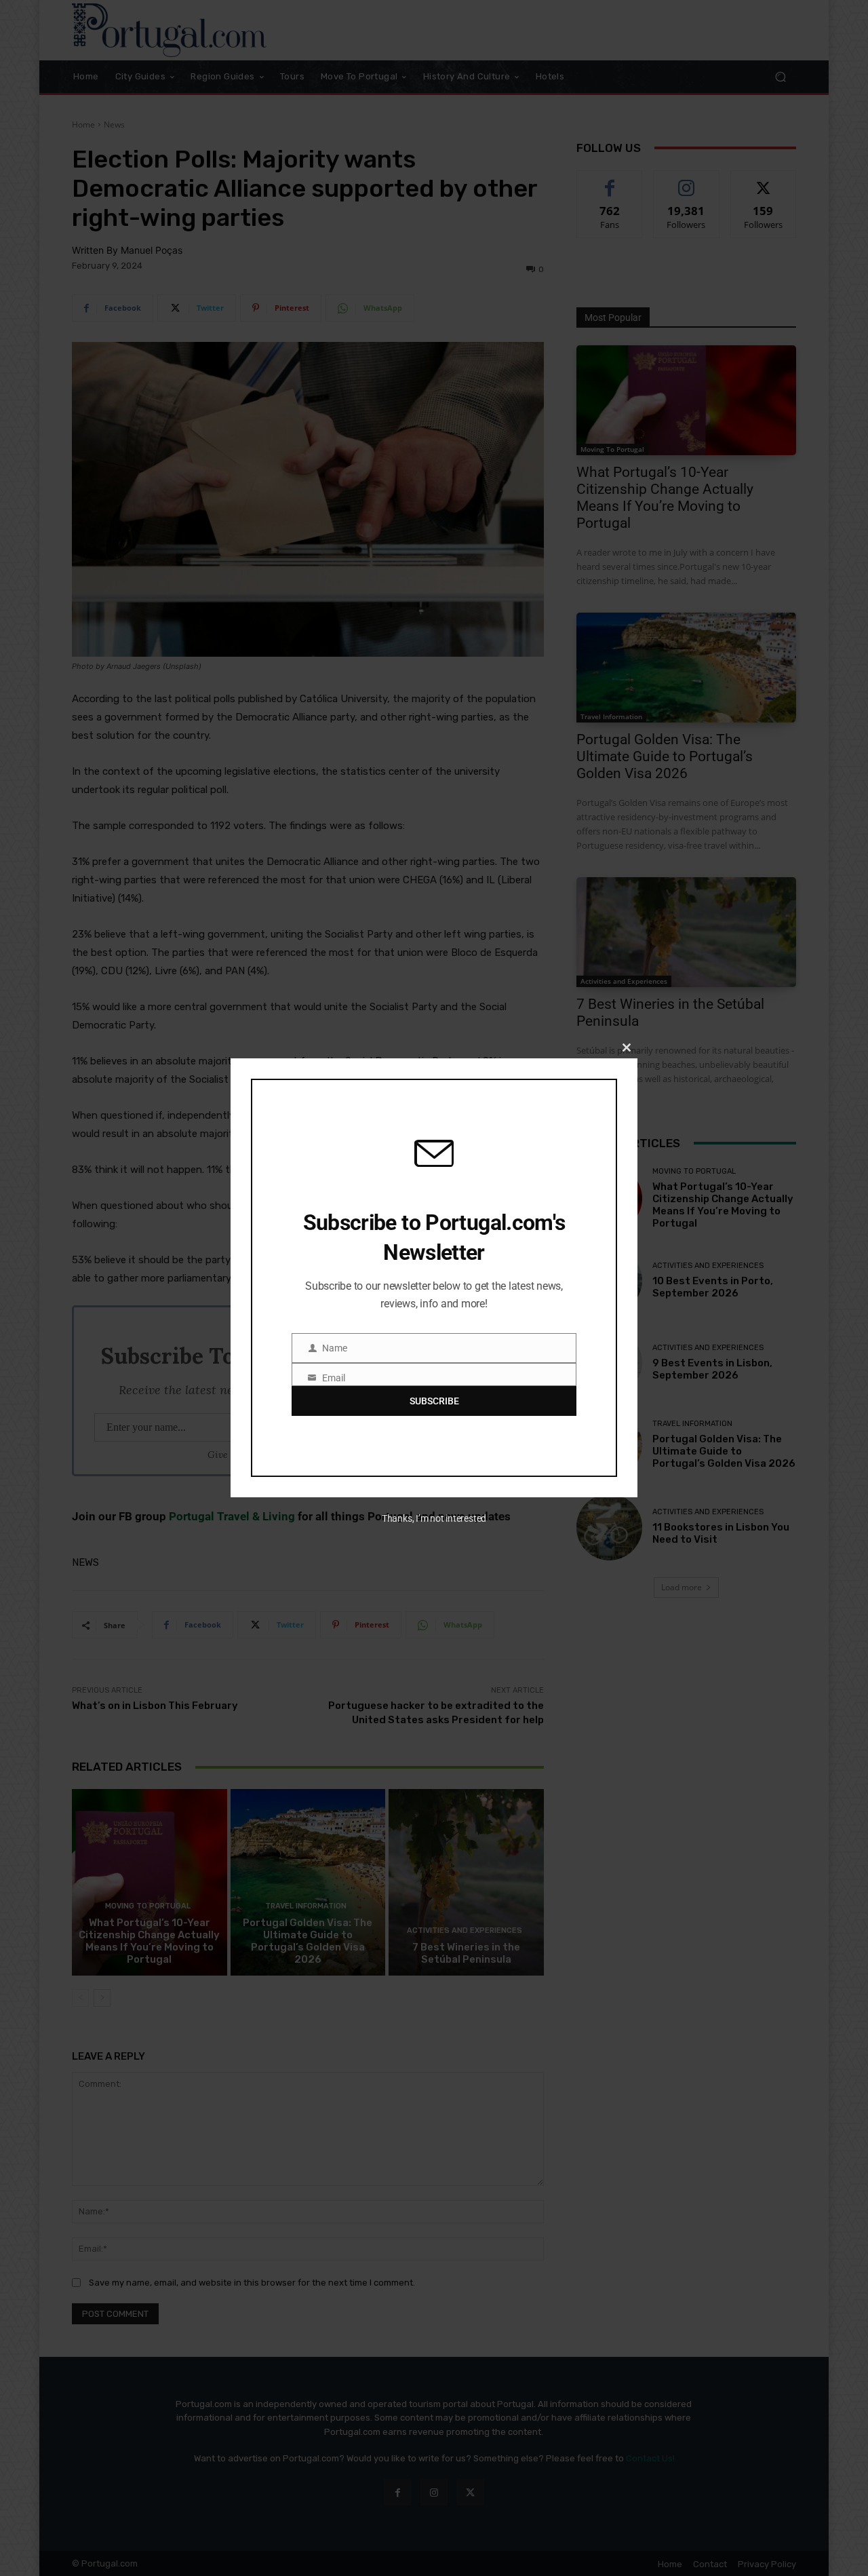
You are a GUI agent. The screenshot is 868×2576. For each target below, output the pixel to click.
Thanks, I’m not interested (434, 1518)
